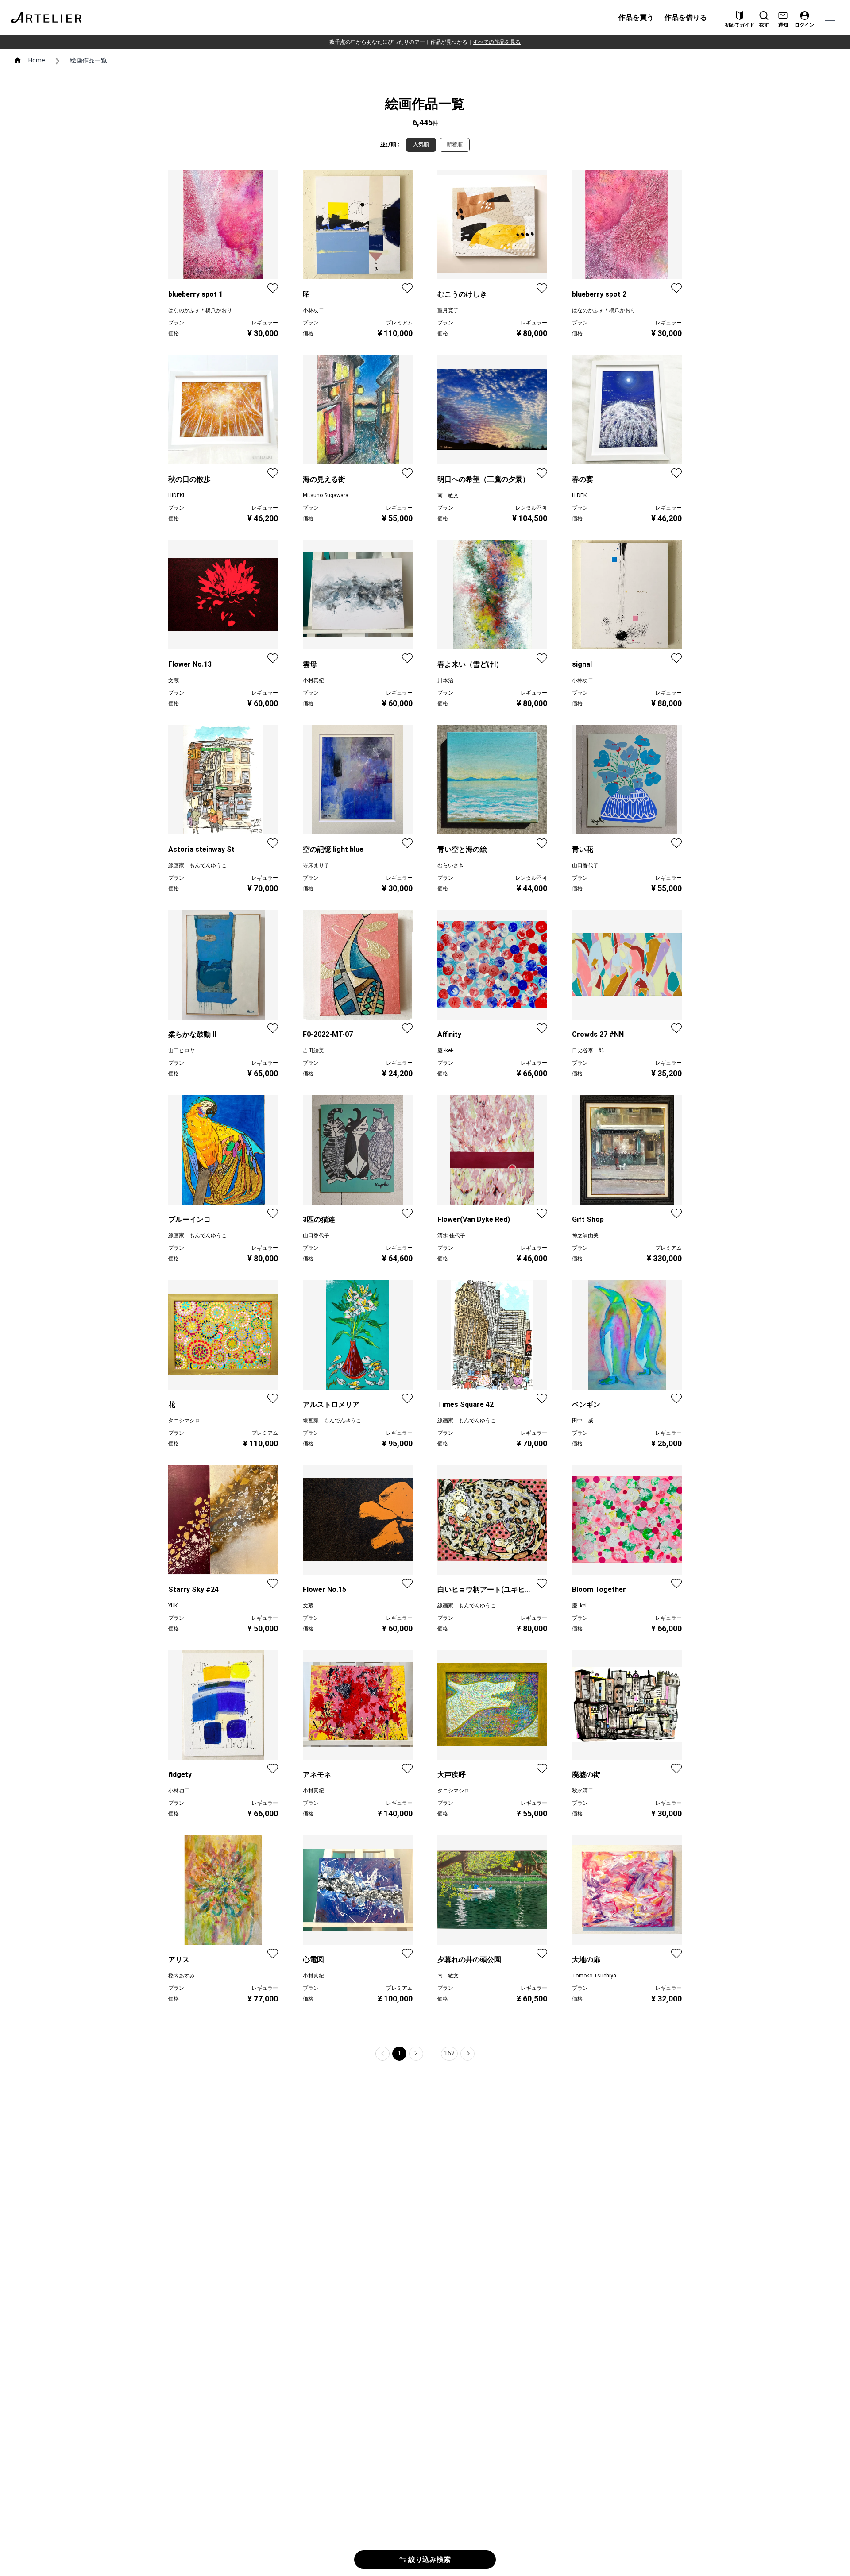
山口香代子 (585, 865)
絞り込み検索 (429, 2559)
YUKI (174, 1606)
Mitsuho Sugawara (326, 495)
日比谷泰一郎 (588, 1050)
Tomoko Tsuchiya (594, 1976)
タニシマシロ (184, 1421)
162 (449, 2053)
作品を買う (636, 17)
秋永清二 (583, 1791)
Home (37, 60)
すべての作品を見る (497, 42)
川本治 (445, 680)
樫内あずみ (182, 1976)
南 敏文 (448, 495)
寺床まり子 (316, 865)
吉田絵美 (313, 1050)
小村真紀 (313, 680)
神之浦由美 (585, 1236)
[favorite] (273, 288)
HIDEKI (176, 495)
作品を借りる (686, 17)
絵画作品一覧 (89, 60)
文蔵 (174, 680)
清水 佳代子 (451, 1236)
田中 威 (583, 1421)
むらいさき (451, 865)
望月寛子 (448, 310)
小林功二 (313, 310)
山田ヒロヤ (182, 1050)
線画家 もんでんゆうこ (197, 865)
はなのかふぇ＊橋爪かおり (200, 310)
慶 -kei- (445, 1050)
